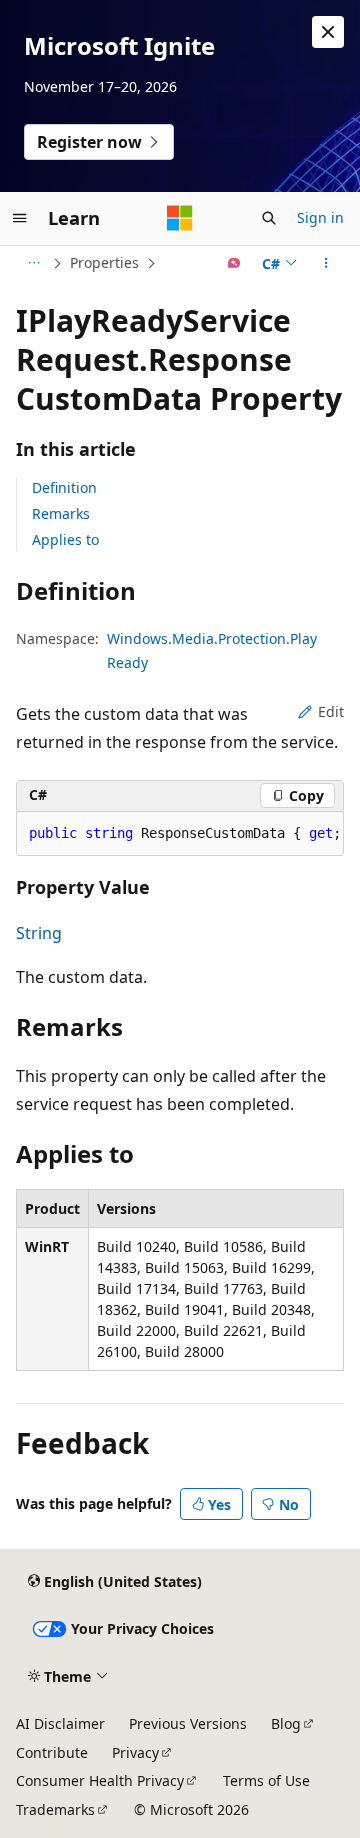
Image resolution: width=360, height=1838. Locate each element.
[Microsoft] (180, 218)
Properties (104, 262)
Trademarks (55, 1809)
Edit (331, 711)
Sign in (320, 217)
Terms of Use (266, 1780)
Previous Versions (188, 1723)
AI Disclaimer (60, 1723)
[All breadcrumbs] (33, 263)
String (39, 933)
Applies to (65, 539)
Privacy (135, 1752)
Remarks (61, 513)
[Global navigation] (20, 218)
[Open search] (269, 218)
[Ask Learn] (234, 263)
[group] (180, 834)
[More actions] (326, 263)
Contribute (52, 1752)
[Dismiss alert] (328, 32)
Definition (64, 487)
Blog (286, 1723)
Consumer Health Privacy (100, 1780)
